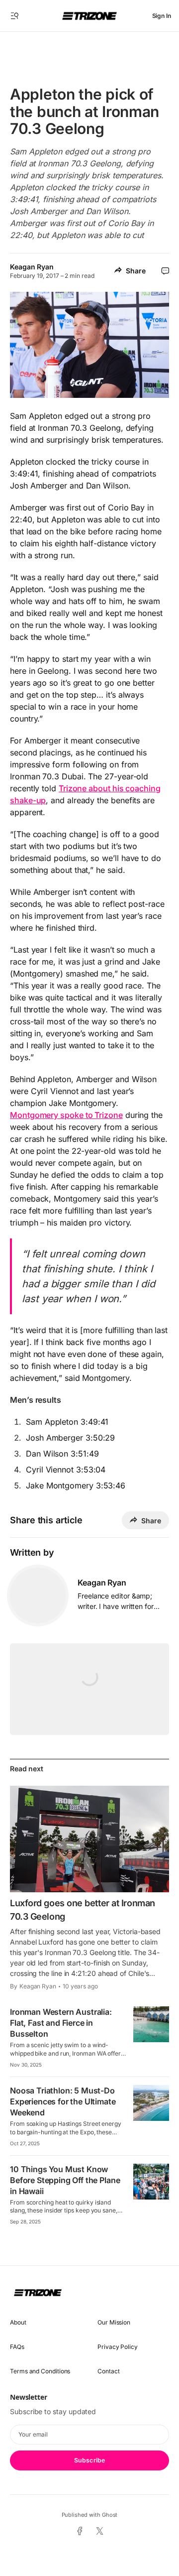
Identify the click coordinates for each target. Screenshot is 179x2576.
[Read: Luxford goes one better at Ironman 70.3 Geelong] (89, 1839)
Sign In (162, 16)
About (18, 2322)
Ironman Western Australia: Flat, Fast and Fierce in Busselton (61, 2023)
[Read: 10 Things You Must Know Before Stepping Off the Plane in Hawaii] (151, 2182)
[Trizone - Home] (89, 16)
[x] (100, 2531)
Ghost (110, 2515)
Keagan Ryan (32, 267)
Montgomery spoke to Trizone (66, 1115)
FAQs (17, 2347)
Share (136, 271)
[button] (15, 16)
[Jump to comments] (165, 271)
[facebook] (79, 2532)
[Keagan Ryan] (38, 1595)
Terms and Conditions (40, 2371)
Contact (108, 2371)
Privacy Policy (118, 2347)
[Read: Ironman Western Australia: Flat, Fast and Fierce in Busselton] (151, 2024)
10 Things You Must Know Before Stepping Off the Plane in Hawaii (65, 2180)
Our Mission (114, 2322)
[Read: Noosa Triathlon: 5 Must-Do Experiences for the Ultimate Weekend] (151, 2103)
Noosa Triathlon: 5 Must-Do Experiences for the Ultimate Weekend (63, 2101)
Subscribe (89, 2460)
